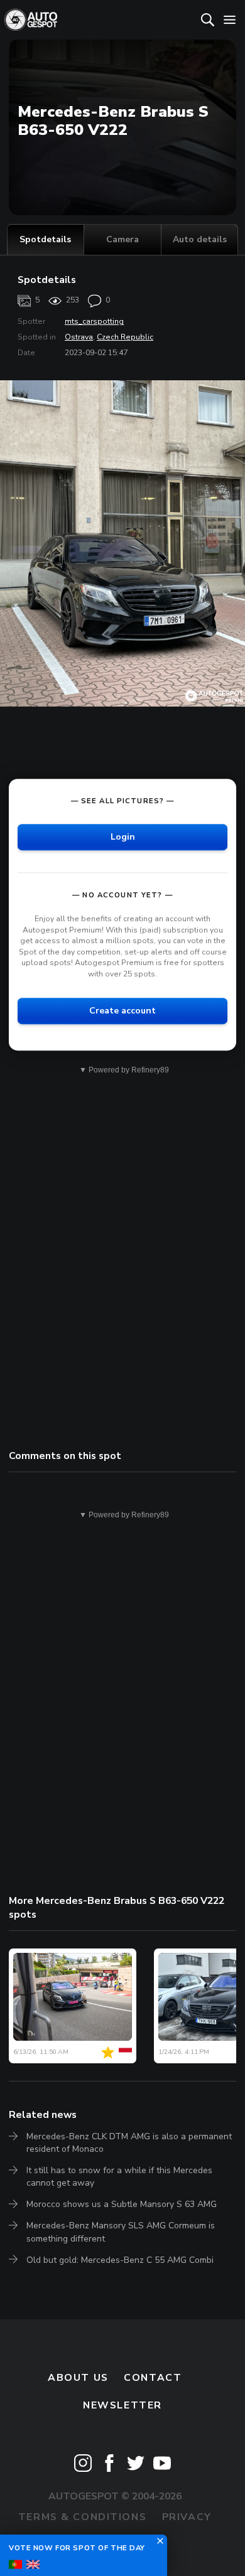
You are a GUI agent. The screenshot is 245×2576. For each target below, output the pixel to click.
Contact (153, 2378)
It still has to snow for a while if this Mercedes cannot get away (119, 2177)
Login (123, 837)
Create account (122, 1011)
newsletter (122, 2405)
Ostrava (79, 337)
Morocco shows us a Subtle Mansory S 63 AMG (122, 2204)
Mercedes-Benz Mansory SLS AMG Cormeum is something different (121, 2232)
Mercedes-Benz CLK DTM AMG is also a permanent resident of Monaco (129, 2143)
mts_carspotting (94, 321)
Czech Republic (125, 337)
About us (78, 2378)
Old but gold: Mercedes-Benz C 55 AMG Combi (120, 2260)
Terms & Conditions (82, 2517)
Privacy (187, 2517)
